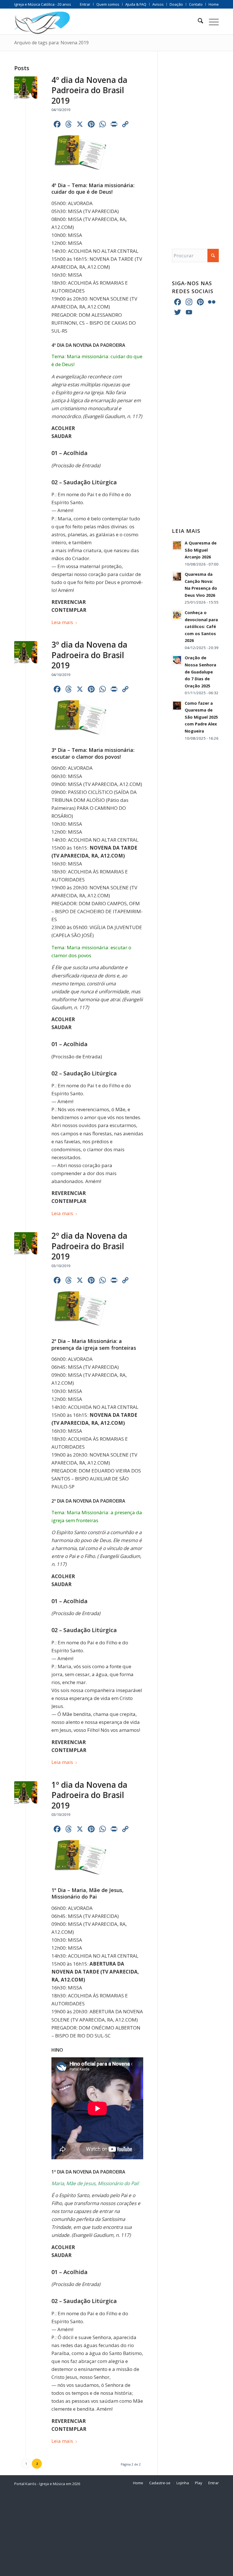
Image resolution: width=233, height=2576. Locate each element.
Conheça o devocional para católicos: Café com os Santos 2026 (201, 626)
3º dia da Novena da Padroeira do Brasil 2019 (89, 655)
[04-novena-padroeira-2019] (26, 88)
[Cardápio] (211, 22)
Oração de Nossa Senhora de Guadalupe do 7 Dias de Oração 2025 (200, 672)
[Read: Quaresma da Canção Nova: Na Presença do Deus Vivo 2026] (177, 577)
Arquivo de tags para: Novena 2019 (51, 43)
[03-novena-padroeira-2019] (26, 653)
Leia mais (62, 622)
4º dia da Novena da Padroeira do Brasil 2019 (89, 90)
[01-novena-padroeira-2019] (26, 1793)
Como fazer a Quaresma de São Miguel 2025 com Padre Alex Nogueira (201, 717)
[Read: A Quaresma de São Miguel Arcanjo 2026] (177, 545)
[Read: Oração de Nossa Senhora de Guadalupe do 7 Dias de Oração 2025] (177, 660)
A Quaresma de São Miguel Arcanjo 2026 (201, 550)
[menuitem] (85, 4)
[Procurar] (198, 22)
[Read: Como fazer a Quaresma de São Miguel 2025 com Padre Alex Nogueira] (177, 706)
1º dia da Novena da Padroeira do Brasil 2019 (89, 1795)
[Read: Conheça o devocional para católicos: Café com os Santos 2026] (177, 615)
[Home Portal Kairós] (42, 22)
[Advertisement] (195, 144)
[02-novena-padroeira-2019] (26, 1244)
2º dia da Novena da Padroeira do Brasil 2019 (89, 1246)
